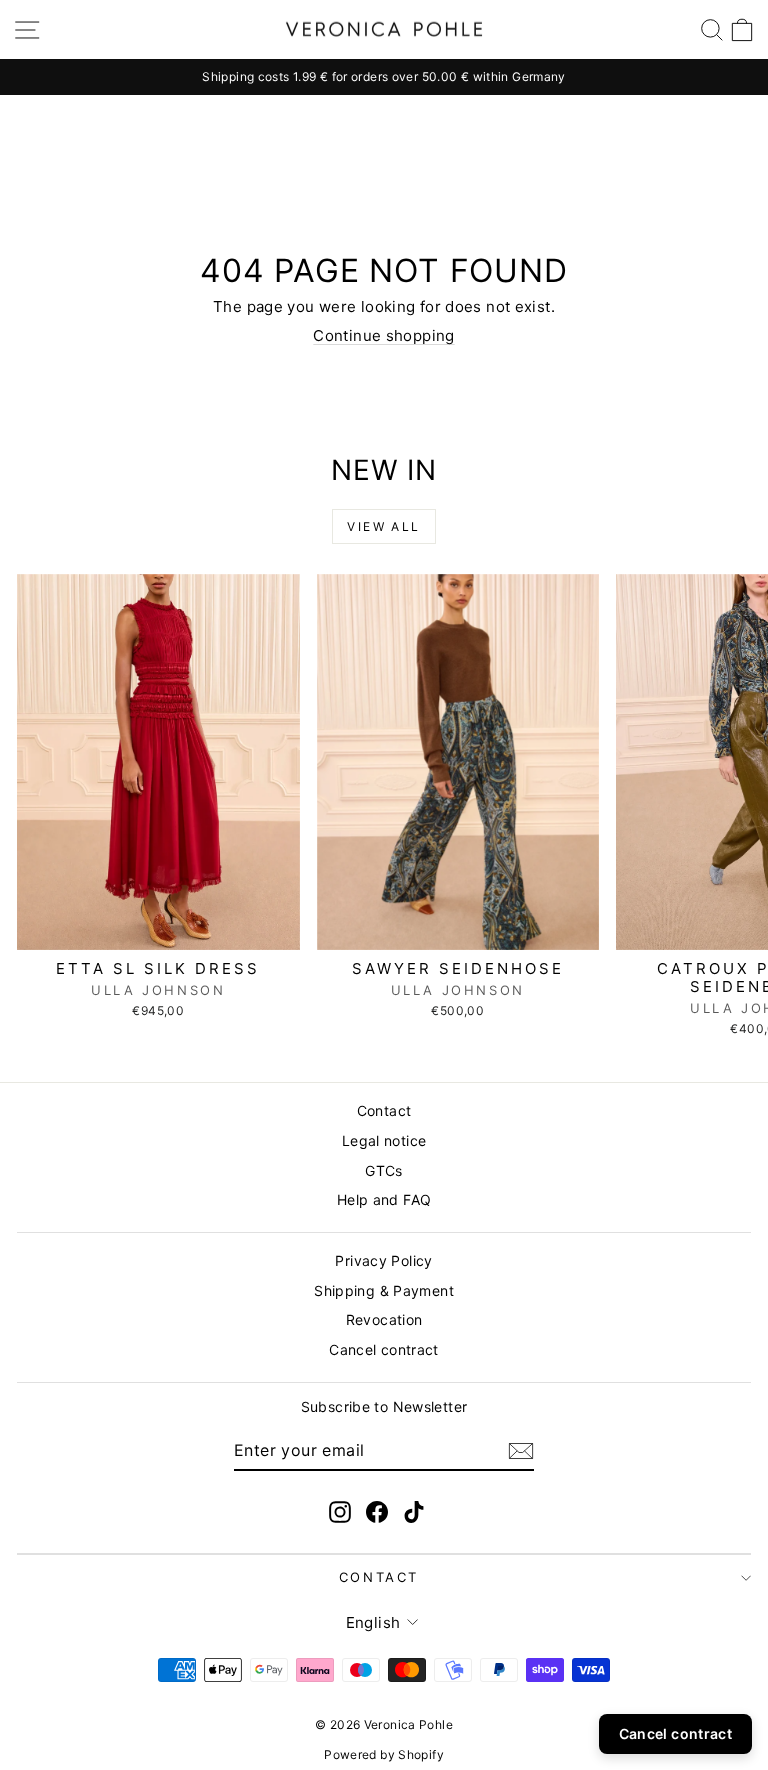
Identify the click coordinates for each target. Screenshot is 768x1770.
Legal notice (384, 1140)
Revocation (384, 1319)
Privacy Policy (383, 1260)
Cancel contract (384, 1349)
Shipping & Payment (384, 1290)
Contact (384, 1110)
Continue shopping (383, 335)
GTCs (384, 1170)
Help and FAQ (384, 1199)
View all (383, 526)
